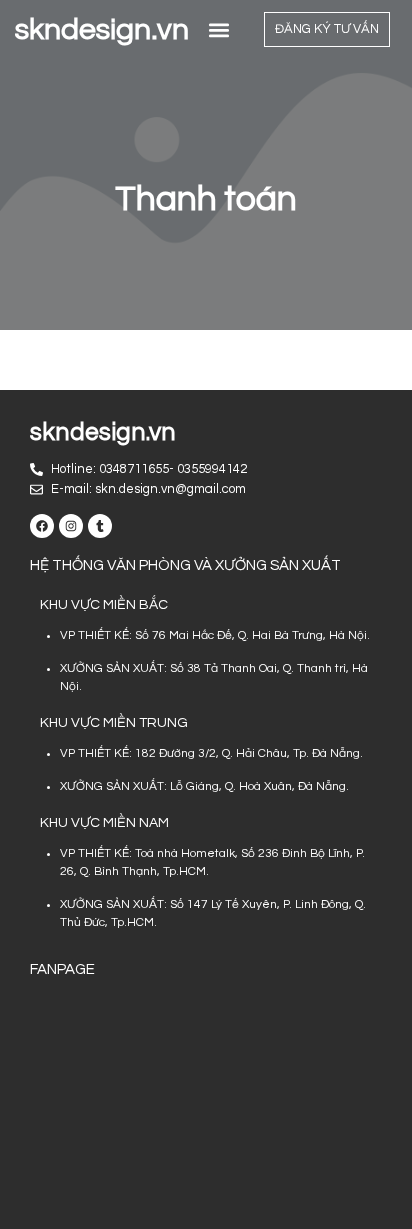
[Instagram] (71, 526)
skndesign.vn (102, 29)
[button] (219, 29)
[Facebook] (42, 526)
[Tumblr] (100, 526)
